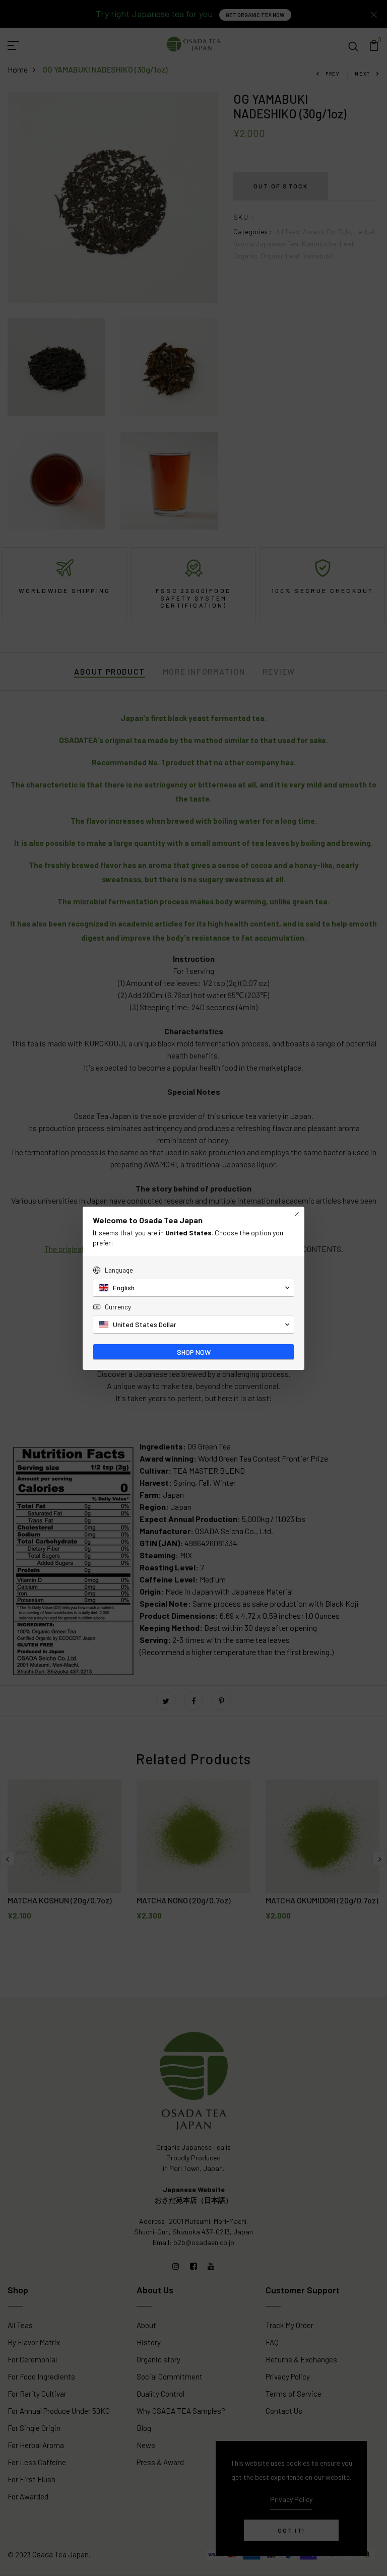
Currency (118, 1307)
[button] (193, 1288)
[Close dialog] (297, 1214)
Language (119, 1270)
